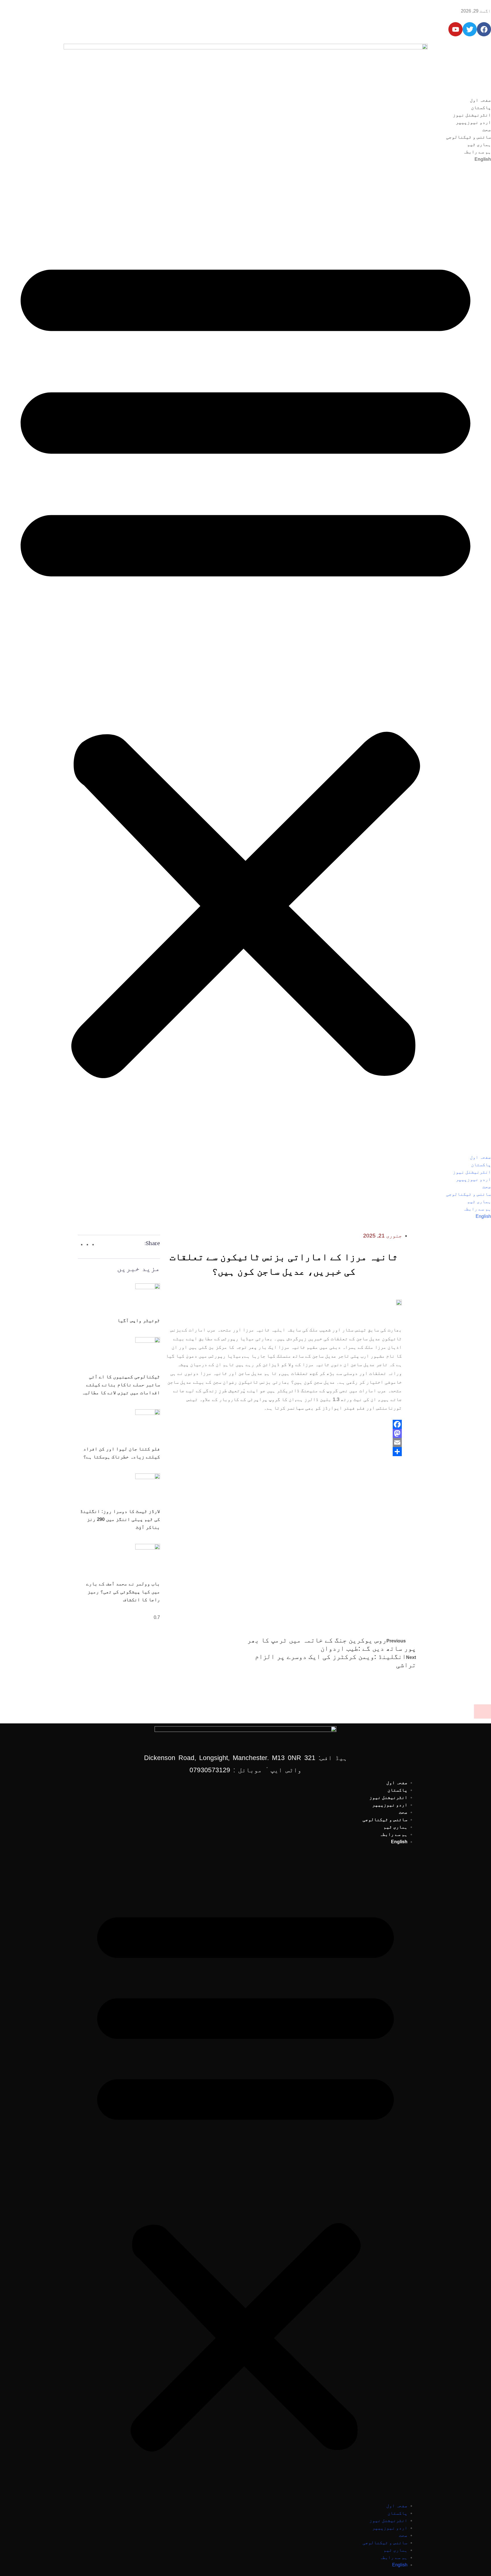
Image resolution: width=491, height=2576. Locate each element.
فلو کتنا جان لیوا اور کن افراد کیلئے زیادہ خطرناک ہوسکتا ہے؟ (122, 1453)
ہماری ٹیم (479, 144)
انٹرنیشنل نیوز (472, 115)
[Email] (284, 1443)
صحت (487, 130)
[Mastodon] (284, 1433)
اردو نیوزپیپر (473, 122)
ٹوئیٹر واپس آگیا (139, 1321)
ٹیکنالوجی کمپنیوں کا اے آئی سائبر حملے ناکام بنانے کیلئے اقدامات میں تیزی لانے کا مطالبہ (121, 1385)
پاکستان (481, 107)
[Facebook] (284, 1424)
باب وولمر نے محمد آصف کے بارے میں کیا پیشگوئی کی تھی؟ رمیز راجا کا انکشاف (123, 1592)
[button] (246, 661)
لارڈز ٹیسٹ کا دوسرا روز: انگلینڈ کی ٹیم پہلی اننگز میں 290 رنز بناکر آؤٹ (120, 1519)
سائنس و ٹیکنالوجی (469, 137)
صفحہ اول (480, 100)
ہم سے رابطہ (477, 152)
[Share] (284, 1452)
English (483, 159)
